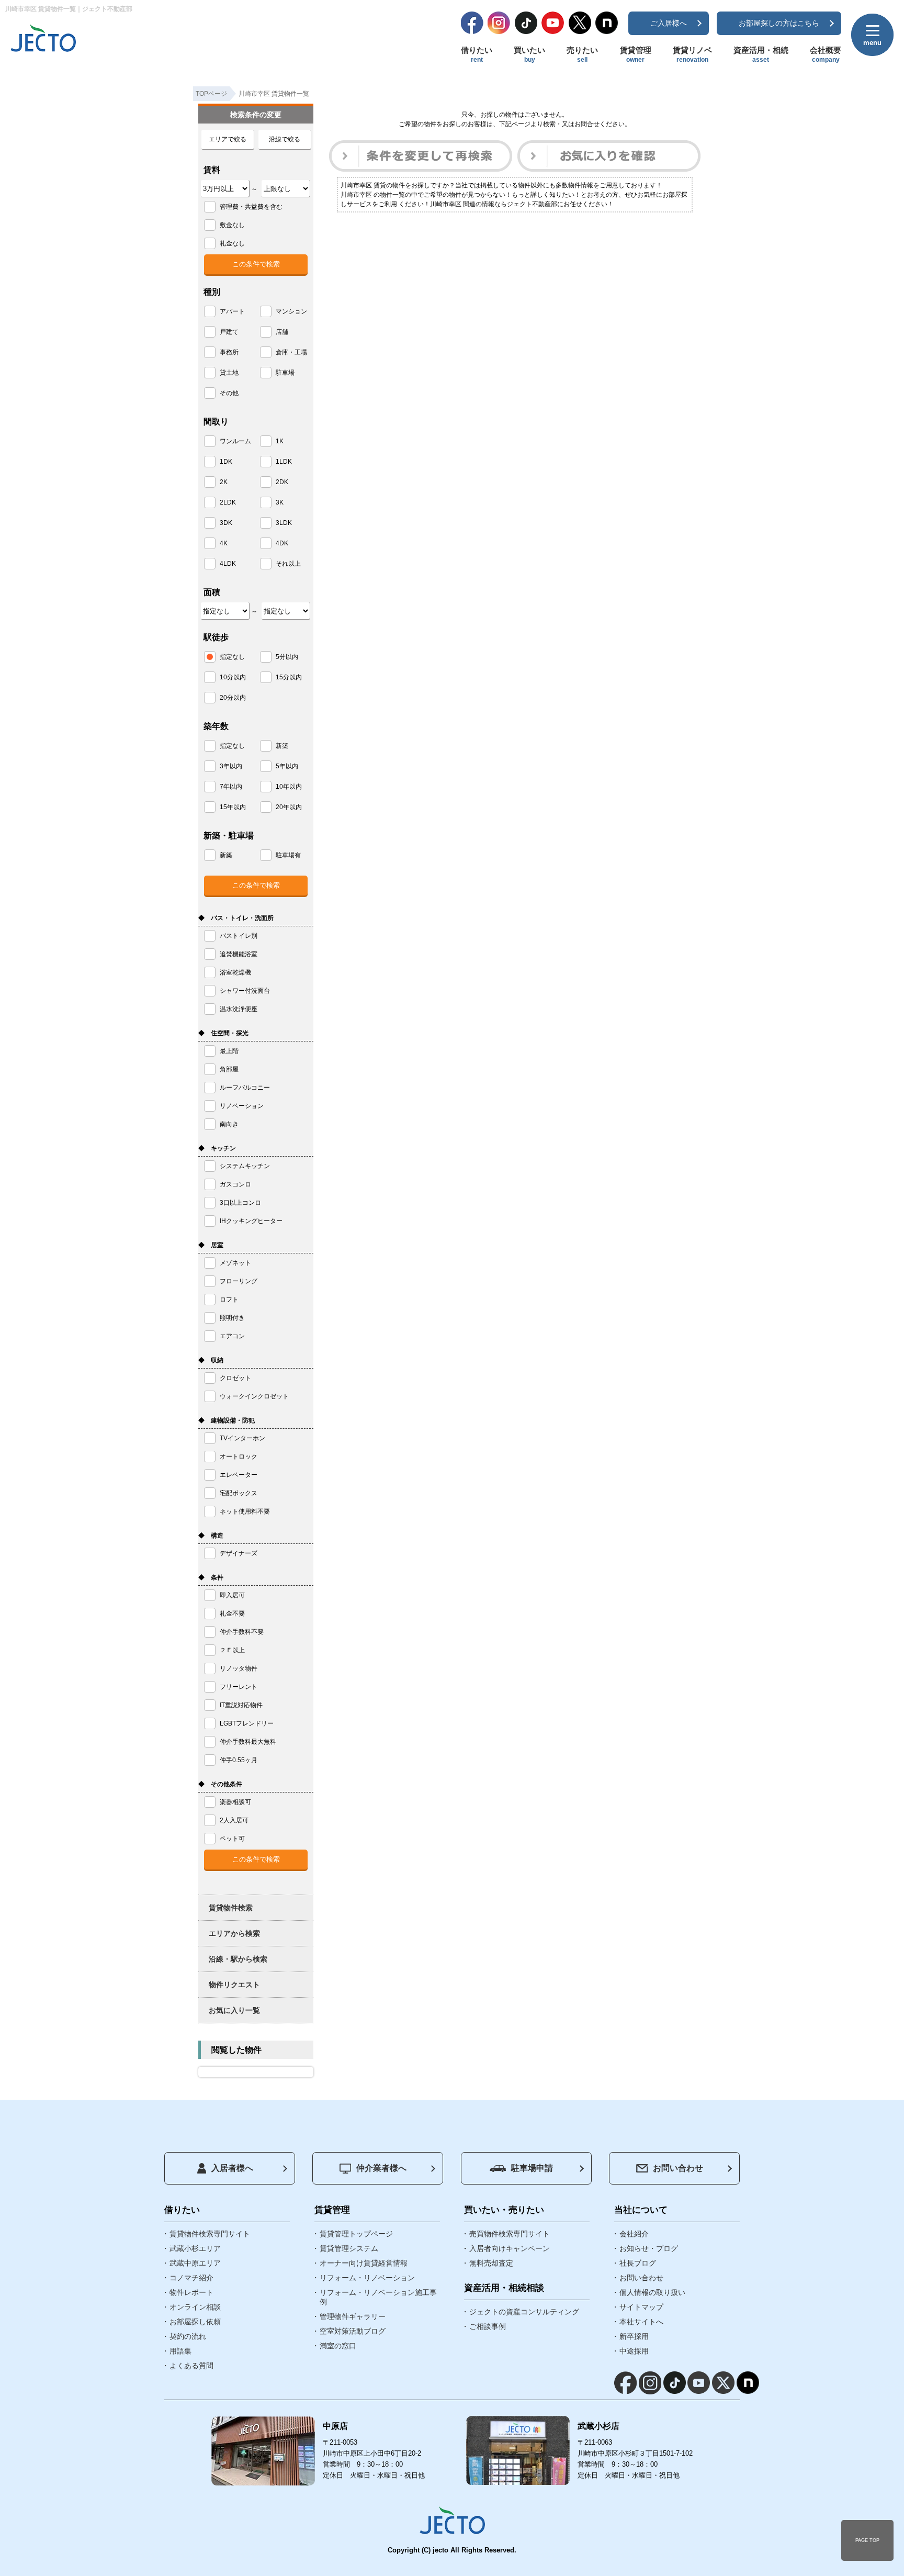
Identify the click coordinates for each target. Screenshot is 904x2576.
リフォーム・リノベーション (367, 2278)
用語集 (180, 2351)
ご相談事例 (488, 2326)
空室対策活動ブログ (353, 2331)
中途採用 (634, 2351)
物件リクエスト (234, 1985)
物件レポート (191, 2292)
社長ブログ (638, 2263)
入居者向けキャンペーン (510, 2248)
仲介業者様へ (381, 2168)
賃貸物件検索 (231, 1908)
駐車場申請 (532, 2168)
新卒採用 (634, 2336)
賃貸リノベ (692, 54)
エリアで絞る (228, 139)
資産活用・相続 (761, 54)
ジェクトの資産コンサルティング (524, 2312)
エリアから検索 (234, 1933)
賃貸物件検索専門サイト (210, 2234)
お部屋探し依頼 (195, 2322)
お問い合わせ (678, 2168)
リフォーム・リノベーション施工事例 (378, 2297)
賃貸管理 (636, 54)
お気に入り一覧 (234, 2010)
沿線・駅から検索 (238, 1959)
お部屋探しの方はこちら (779, 23)
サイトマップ (641, 2307)
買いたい (529, 54)
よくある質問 (191, 2366)
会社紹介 (634, 2234)
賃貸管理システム (349, 2248)
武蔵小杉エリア (195, 2248)
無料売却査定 (491, 2263)
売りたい (582, 54)
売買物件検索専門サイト (510, 2234)
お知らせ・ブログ (649, 2248)
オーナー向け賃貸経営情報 (364, 2263)
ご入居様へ (669, 23)
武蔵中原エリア (195, 2263)
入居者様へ (232, 2168)
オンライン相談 (195, 2307)
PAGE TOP (867, 2540)
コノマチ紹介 (191, 2278)
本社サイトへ (641, 2322)
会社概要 (826, 54)
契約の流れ (188, 2336)
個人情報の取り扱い (652, 2292)
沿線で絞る (285, 139)
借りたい (477, 54)
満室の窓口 (338, 2346)
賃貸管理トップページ (356, 2234)
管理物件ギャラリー (353, 2316)
